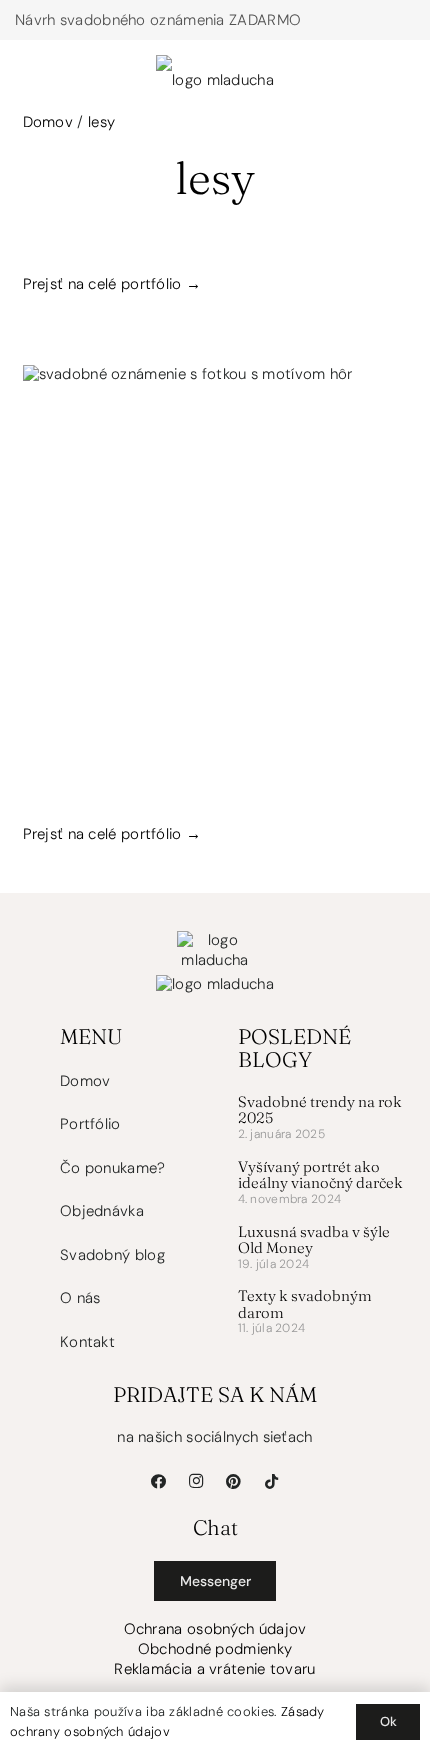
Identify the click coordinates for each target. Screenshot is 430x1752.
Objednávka (102, 1211)
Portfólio (90, 1124)
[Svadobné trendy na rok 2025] (323, 1120)
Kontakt (87, 1342)
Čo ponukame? (113, 1168)
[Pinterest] (234, 1482)
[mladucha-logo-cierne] (215, 65)
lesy (101, 122)
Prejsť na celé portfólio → (112, 284)
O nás (80, 1298)
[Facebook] (159, 1482)
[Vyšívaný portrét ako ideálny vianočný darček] (323, 1185)
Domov (48, 122)
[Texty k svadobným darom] (323, 1314)
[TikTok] (272, 1482)
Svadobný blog (112, 1255)
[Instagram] (197, 1482)
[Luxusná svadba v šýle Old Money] (323, 1250)
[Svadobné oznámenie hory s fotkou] (215, 557)
